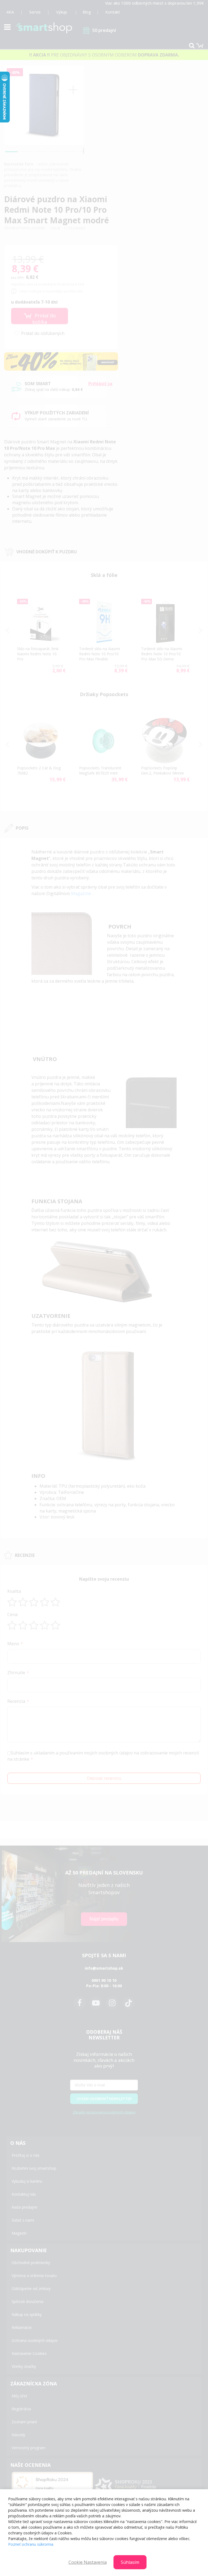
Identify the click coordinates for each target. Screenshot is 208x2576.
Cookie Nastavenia (88, 2562)
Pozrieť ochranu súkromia (31, 2544)
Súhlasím (130, 2562)
